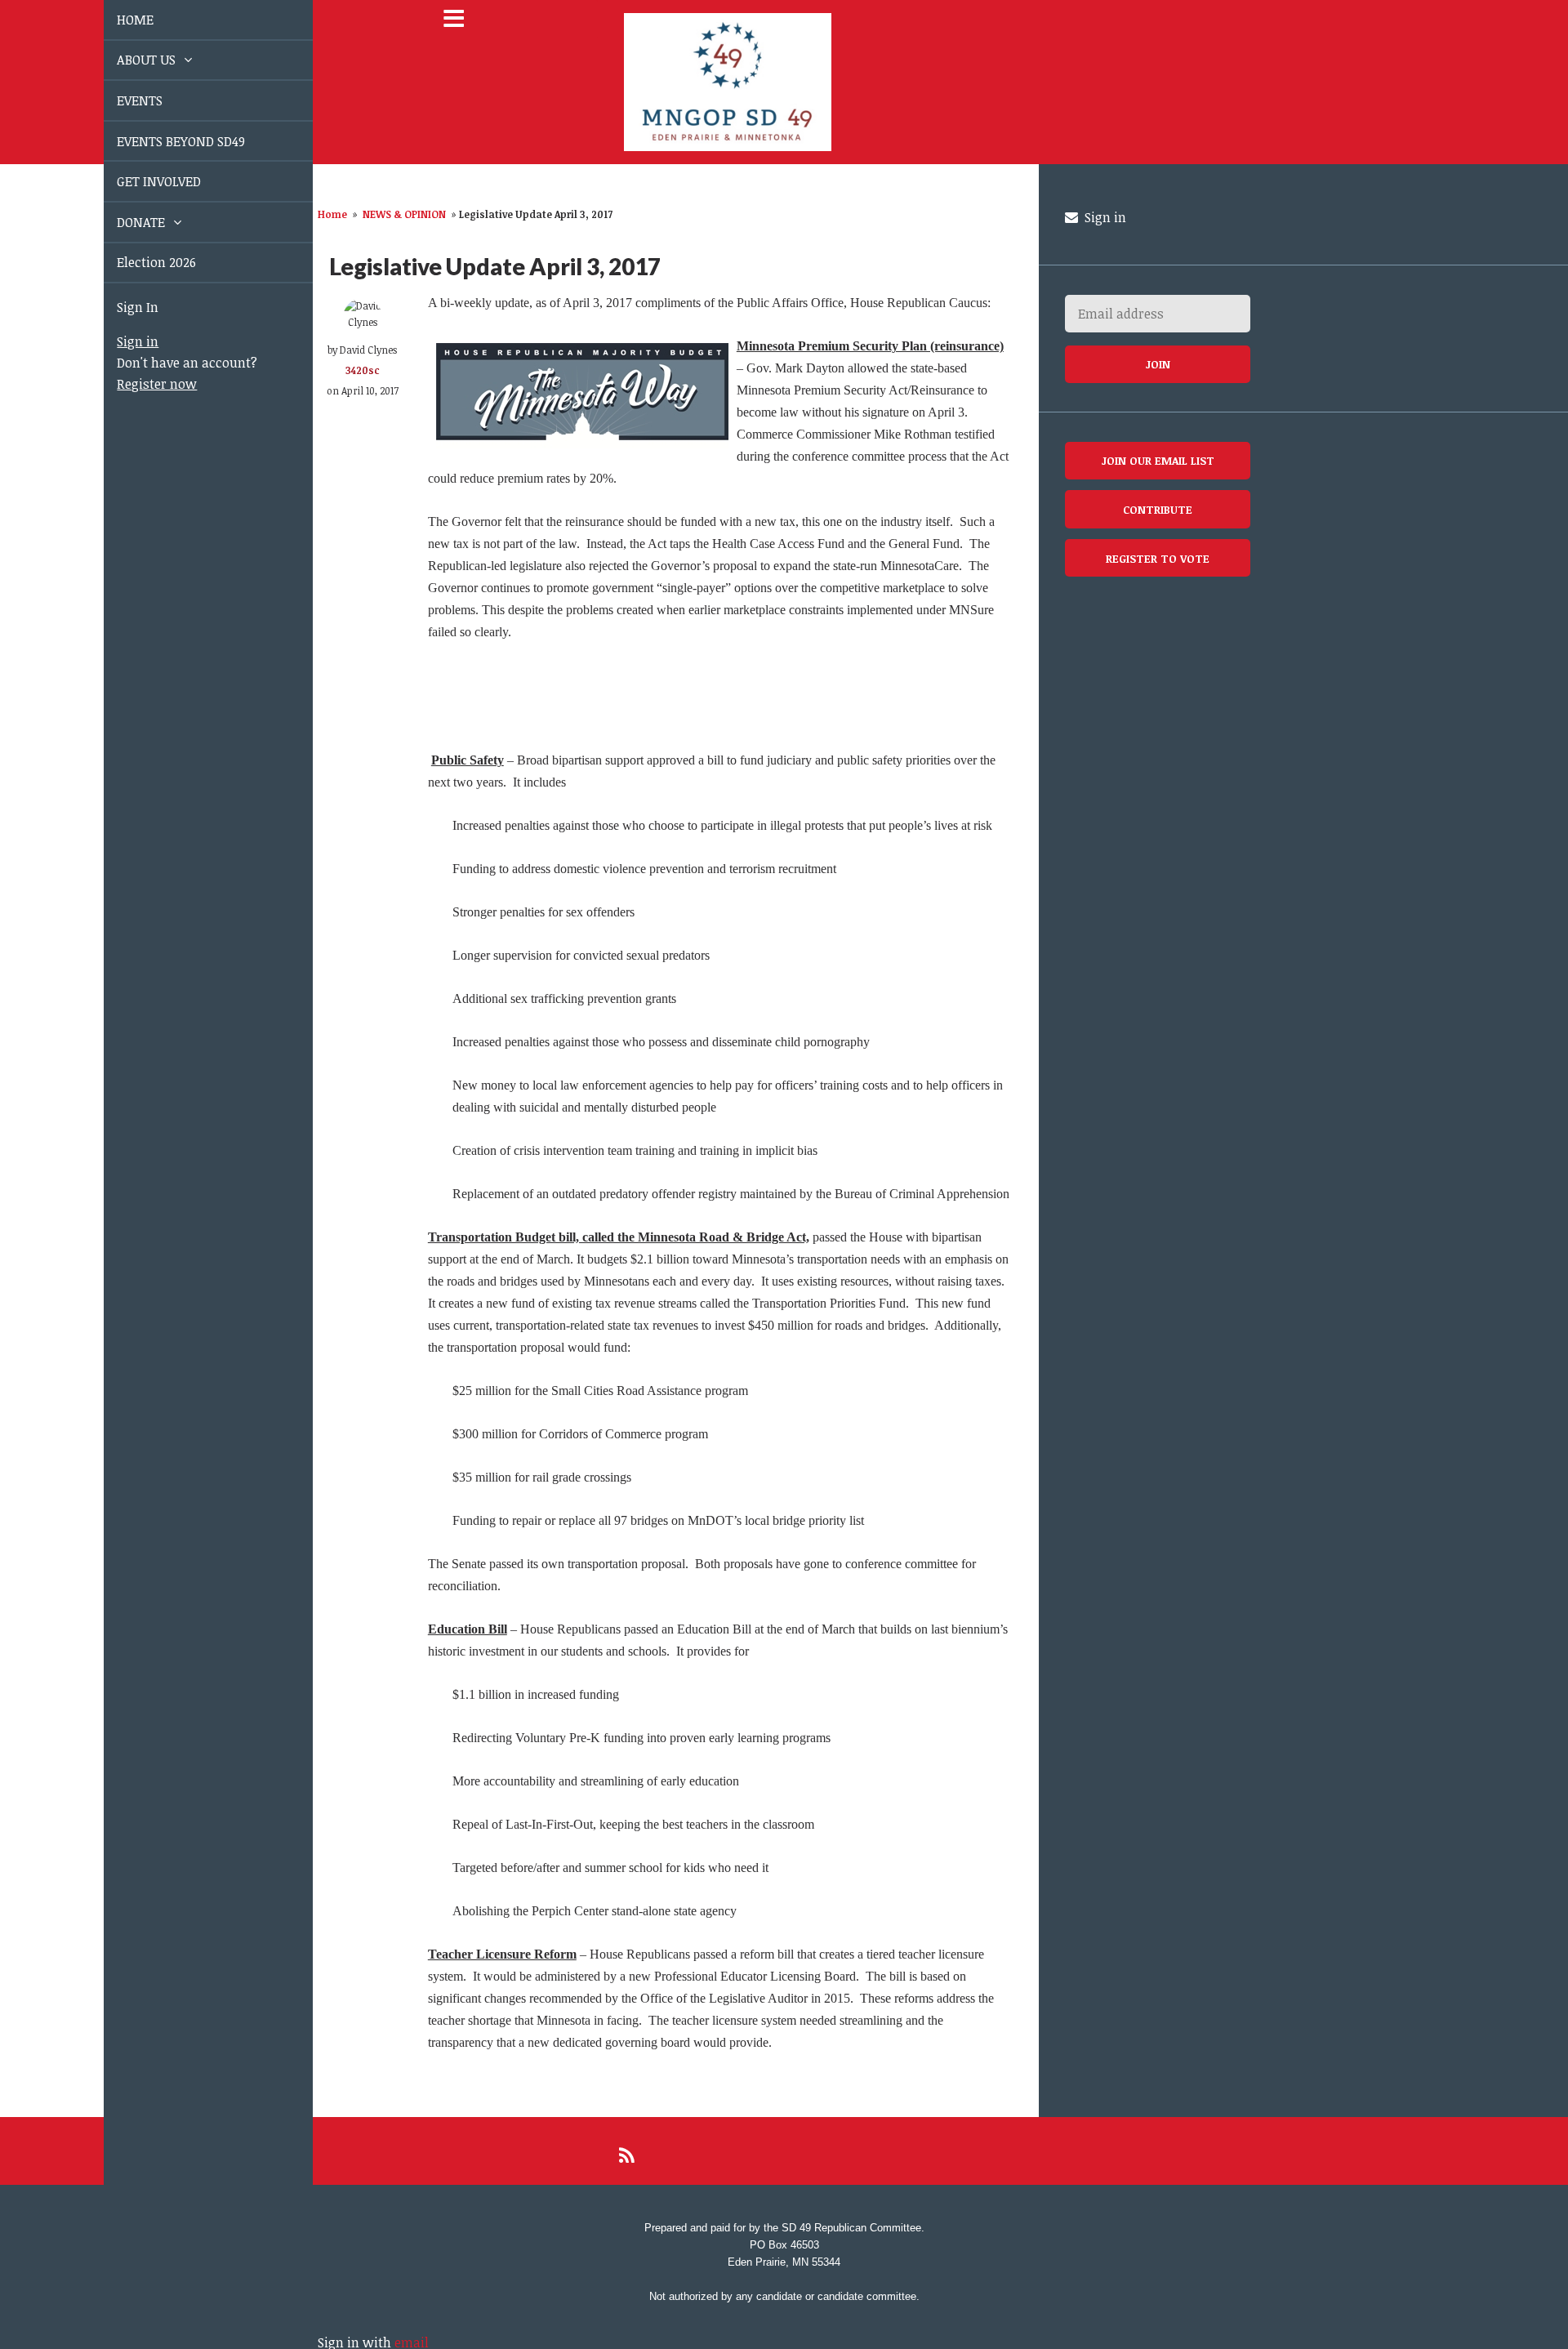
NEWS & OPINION (404, 214)
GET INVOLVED (140, 181)
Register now (138, 384)
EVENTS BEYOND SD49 (162, 141)
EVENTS (121, 100)
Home (332, 214)
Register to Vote (1158, 558)
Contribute (1158, 509)
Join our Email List (1158, 460)
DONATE (124, 222)
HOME (116, 20)
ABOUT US (129, 60)
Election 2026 (138, 262)
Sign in (119, 341)
